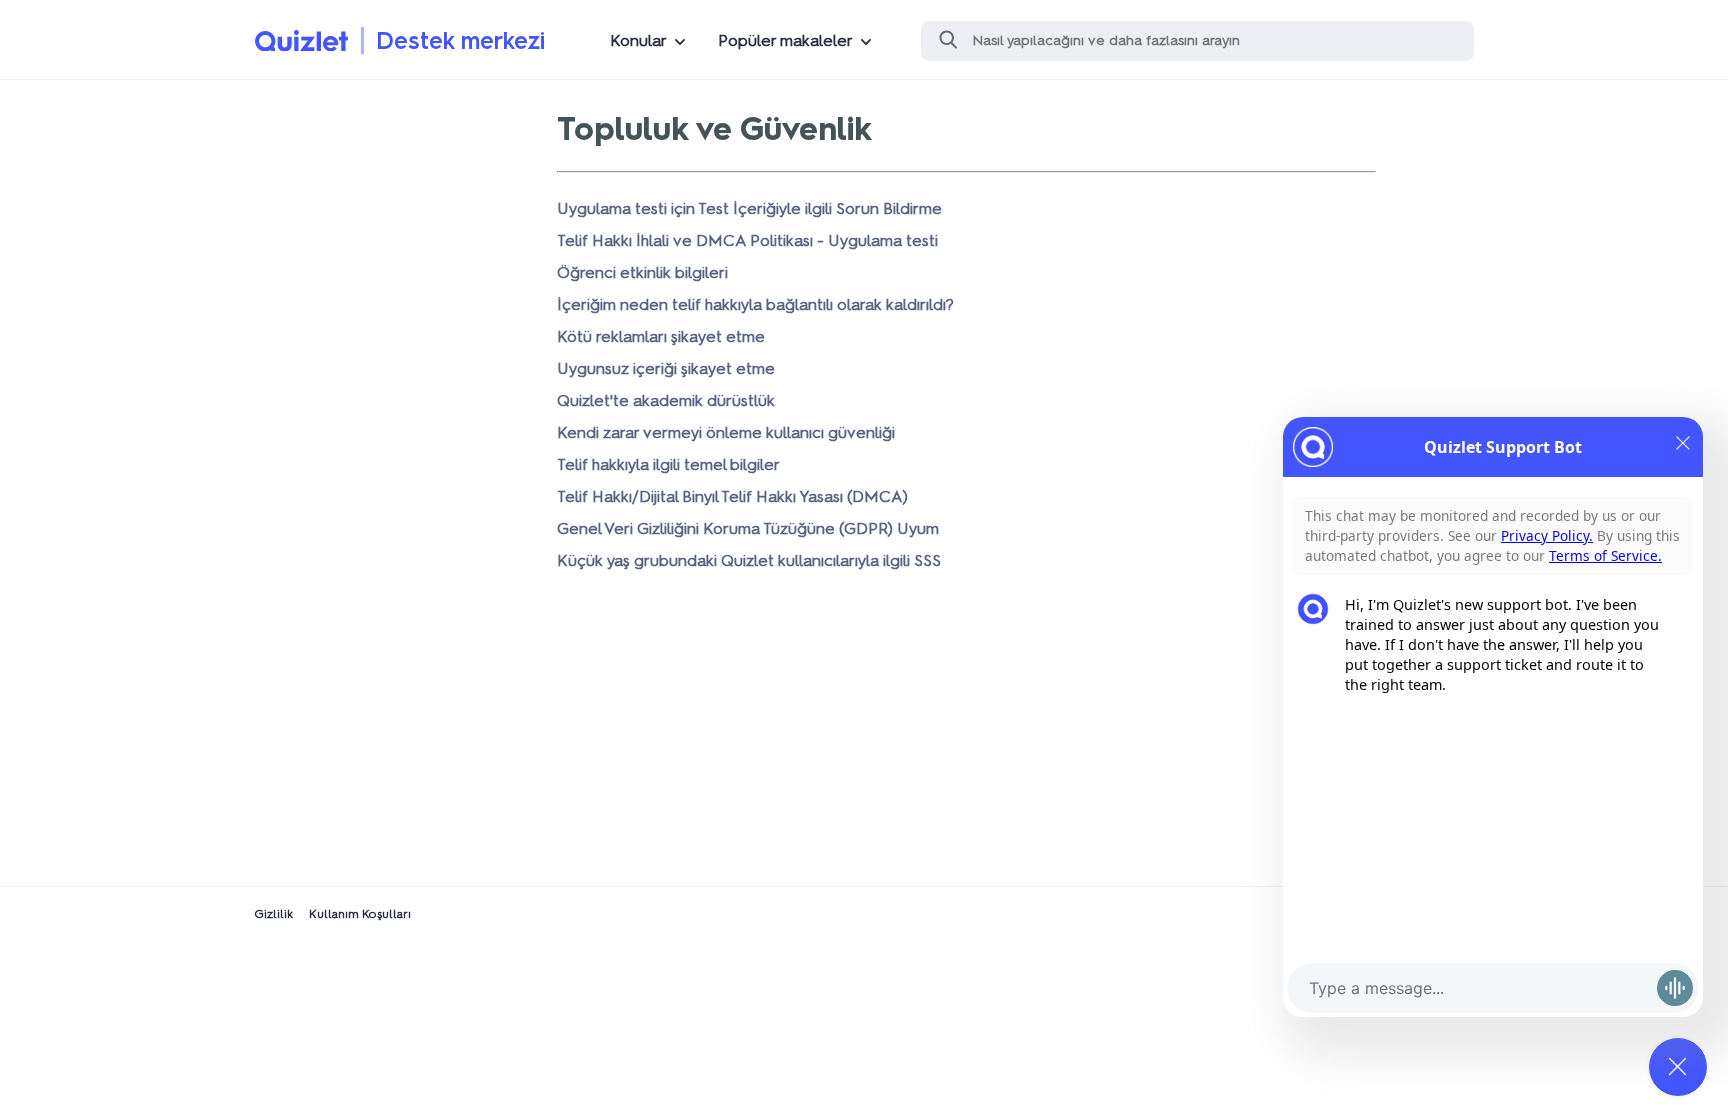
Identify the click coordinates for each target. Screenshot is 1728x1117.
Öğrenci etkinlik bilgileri (642, 272)
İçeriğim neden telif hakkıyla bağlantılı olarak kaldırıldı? (755, 304)
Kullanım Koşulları (360, 914)
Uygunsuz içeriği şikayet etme (666, 368)
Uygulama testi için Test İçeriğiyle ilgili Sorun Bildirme (749, 208)
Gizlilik (273, 914)
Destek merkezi (460, 40)
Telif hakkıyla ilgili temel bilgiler (668, 464)
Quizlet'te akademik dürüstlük (666, 400)
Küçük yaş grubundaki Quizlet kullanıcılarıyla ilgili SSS (749, 560)
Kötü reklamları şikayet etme (661, 336)
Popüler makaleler (785, 40)
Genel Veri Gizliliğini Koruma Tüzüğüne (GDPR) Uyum (748, 528)
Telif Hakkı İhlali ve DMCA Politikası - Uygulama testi (747, 240)
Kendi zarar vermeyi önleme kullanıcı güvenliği (726, 432)
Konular (638, 40)
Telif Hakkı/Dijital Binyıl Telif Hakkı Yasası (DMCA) (732, 496)
